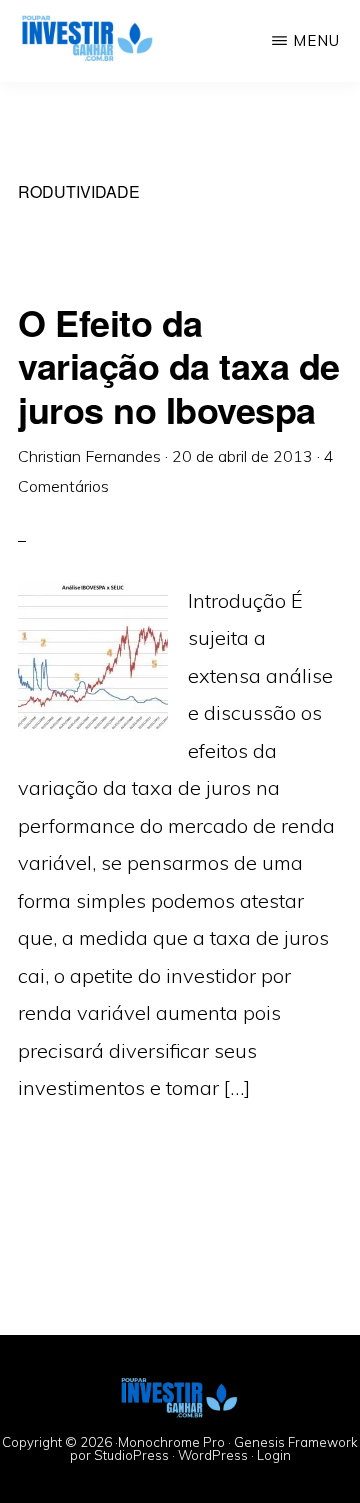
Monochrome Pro (171, 1442)
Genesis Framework (296, 1442)
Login (274, 1455)
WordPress (213, 1455)
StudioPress (131, 1455)
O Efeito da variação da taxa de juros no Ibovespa (179, 365)
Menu (316, 40)
